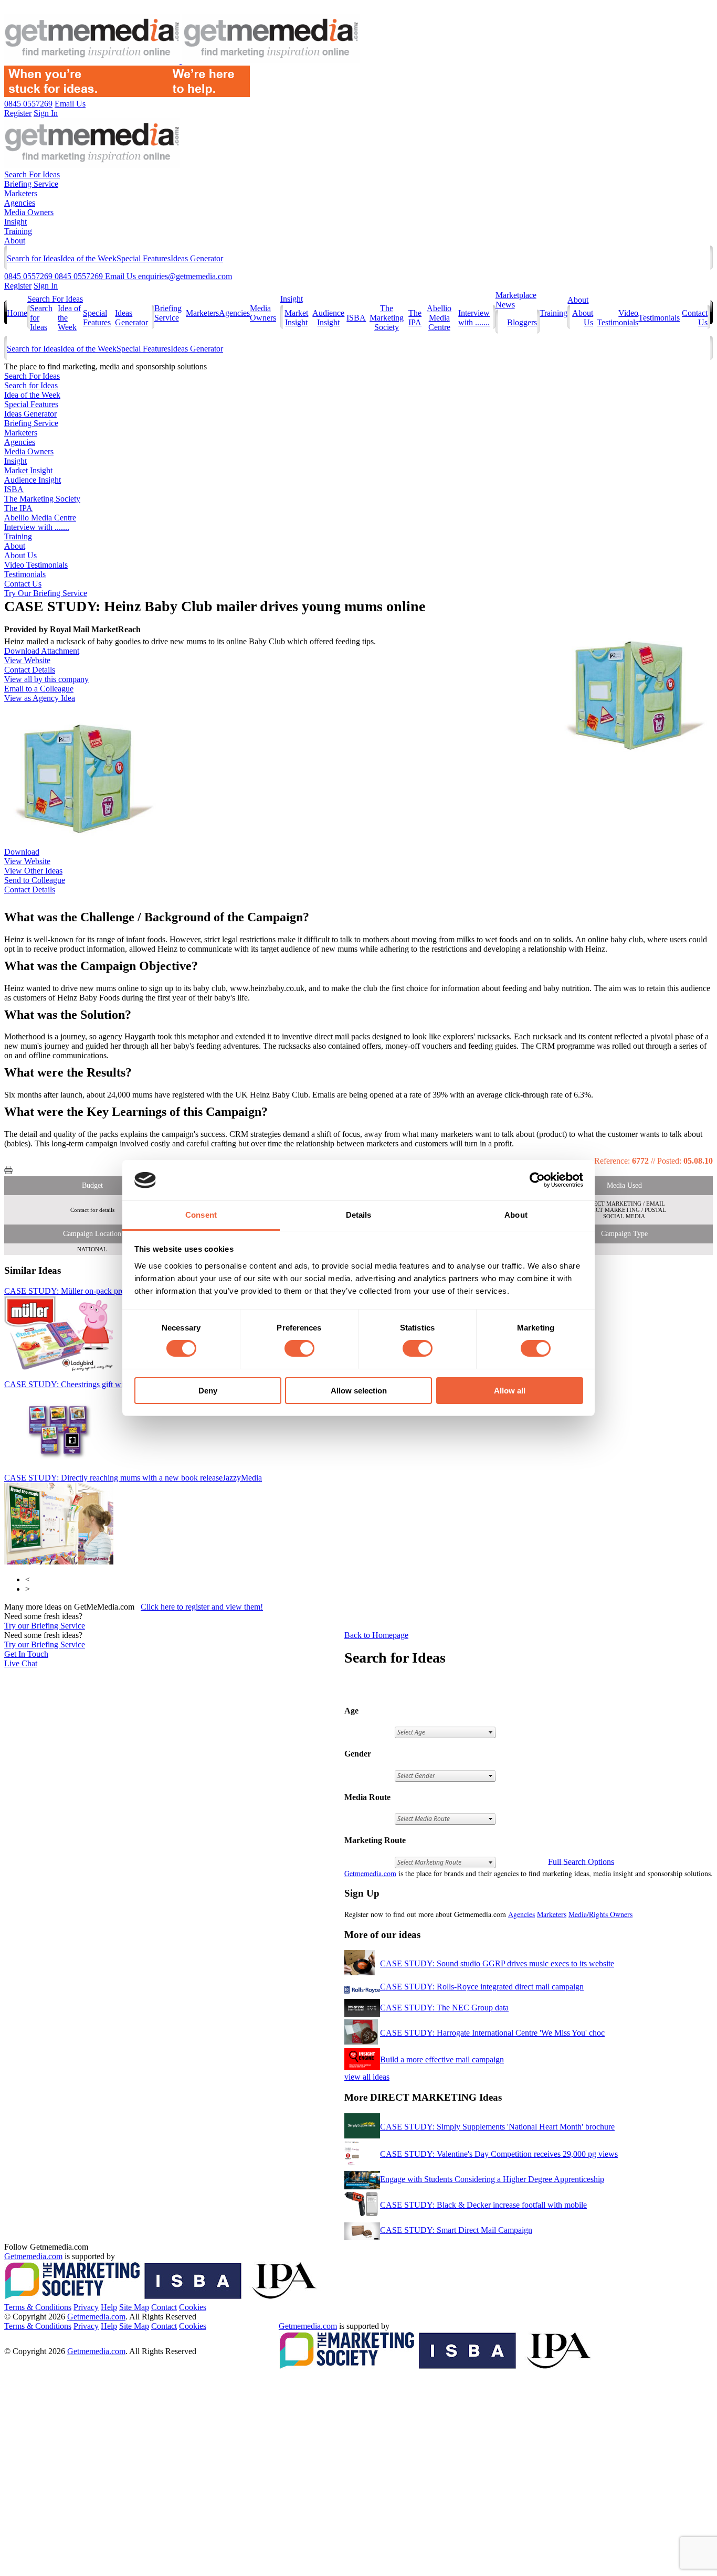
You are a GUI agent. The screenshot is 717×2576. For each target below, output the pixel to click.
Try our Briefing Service (45, 1626)
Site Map (134, 2307)
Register (18, 286)
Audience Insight (328, 318)
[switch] (299, 1348)
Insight (15, 222)
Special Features (144, 258)
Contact (164, 2307)
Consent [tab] (201, 1215)
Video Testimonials (618, 318)
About (15, 241)
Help (109, 2307)
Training (18, 231)
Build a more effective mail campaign (442, 2059)
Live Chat (21, 1663)
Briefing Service (31, 184)
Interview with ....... (474, 318)
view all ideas (367, 2077)
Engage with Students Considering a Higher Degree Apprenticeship (492, 2179)
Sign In (46, 286)
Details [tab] (359, 1215)
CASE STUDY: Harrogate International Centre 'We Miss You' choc (492, 2033)
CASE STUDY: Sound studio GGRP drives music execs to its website (497, 1963)
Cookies (193, 2307)
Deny (208, 1391)
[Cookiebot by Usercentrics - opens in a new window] (537, 1180)
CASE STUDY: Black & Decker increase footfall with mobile (483, 2205)
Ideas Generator (197, 258)
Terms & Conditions (38, 2307)
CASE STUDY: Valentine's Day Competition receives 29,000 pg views (499, 2154)
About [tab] (516, 1215)
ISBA (356, 318)
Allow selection (359, 1391)
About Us (20, 555)
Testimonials (659, 318)
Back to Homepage (376, 1635)
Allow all (510, 1391)
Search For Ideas (32, 174)
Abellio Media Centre (439, 318)
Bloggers (522, 322)
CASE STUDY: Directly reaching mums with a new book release (133, 1478)
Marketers (21, 193)
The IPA (415, 318)
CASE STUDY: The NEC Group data (444, 2008)
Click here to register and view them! (202, 1607)
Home (17, 313)
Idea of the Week (88, 258)
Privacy (86, 2307)
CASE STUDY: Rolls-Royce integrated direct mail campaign (482, 1987)
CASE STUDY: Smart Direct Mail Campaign (456, 2230)
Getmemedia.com (370, 1873)
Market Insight (296, 318)
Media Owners (29, 212)
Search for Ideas (34, 258)
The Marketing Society (387, 318)
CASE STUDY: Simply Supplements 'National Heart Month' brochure (497, 2127)
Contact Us (23, 584)
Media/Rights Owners (600, 1914)
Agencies (20, 203)
